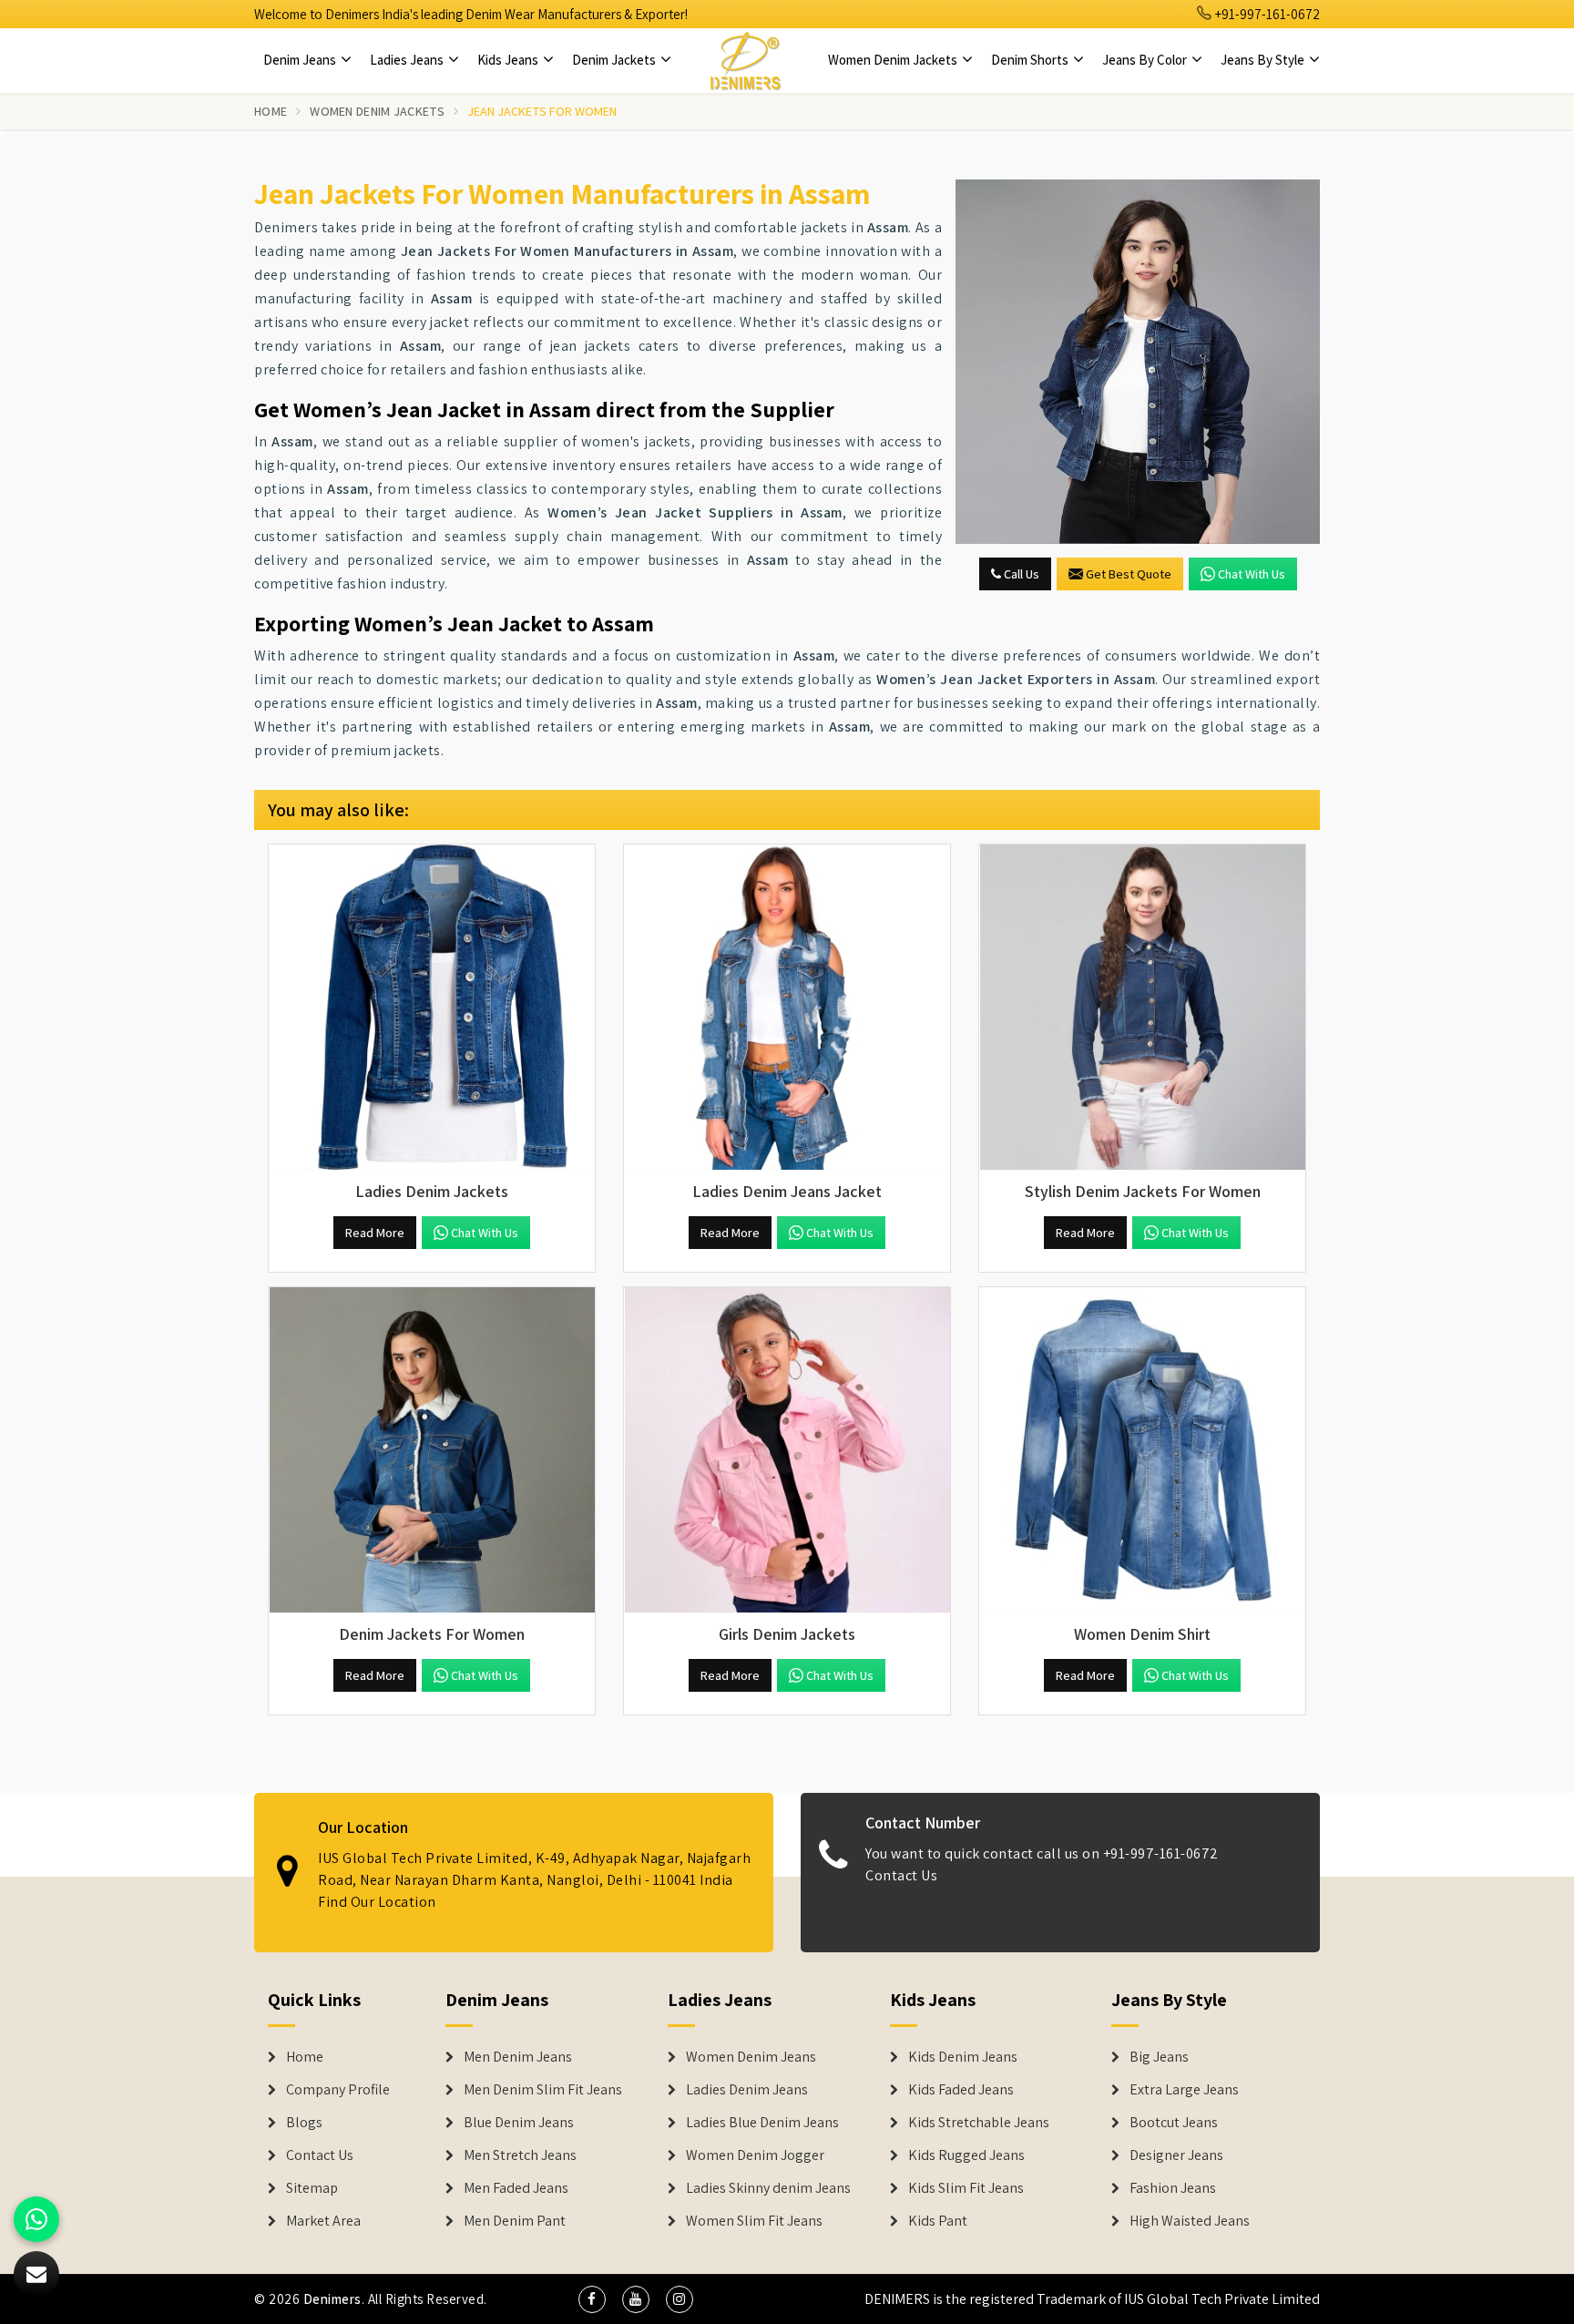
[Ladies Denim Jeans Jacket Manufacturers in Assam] (787, 1008)
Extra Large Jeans (1184, 2090)
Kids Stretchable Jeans (979, 2123)
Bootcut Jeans (1174, 2123)
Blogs (304, 2123)
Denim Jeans (301, 60)
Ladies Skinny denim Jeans (768, 2188)
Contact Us (901, 1875)
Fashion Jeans (1173, 2188)
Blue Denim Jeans (519, 2123)
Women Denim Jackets (894, 60)
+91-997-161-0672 (1266, 14)
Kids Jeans (509, 60)
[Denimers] (745, 60)
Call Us (1020, 574)
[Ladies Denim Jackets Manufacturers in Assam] (432, 1008)
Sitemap (312, 2188)
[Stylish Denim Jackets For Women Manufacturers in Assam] (1142, 1008)
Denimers (332, 2299)
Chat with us (1252, 574)
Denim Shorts (1031, 60)
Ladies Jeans (408, 60)
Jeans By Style (1264, 60)
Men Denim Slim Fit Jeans (543, 2090)
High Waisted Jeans (1190, 2221)
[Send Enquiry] (1138, 362)
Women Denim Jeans (751, 2057)
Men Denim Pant (515, 2221)
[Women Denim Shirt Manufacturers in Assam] (1142, 1450)
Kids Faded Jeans (961, 2090)
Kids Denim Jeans (963, 2057)
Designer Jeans (1176, 2155)
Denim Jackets (615, 60)
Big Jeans (1159, 2057)
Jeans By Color (1146, 60)
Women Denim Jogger (755, 2155)
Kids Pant (938, 2221)
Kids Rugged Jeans (966, 2155)
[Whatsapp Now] (36, 2219)
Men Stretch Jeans (520, 2155)
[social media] (592, 2299)
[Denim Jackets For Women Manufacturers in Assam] (432, 1450)
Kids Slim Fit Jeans (966, 2188)
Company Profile (338, 2090)
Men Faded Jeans (516, 2188)
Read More (375, 1233)
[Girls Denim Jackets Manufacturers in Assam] (787, 1450)
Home (271, 111)
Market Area (323, 2221)
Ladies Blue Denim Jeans (762, 2123)
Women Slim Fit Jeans (754, 2221)
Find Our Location (377, 1902)
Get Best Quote (1129, 574)
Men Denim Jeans (518, 2057)
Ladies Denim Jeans (747, 2090)
